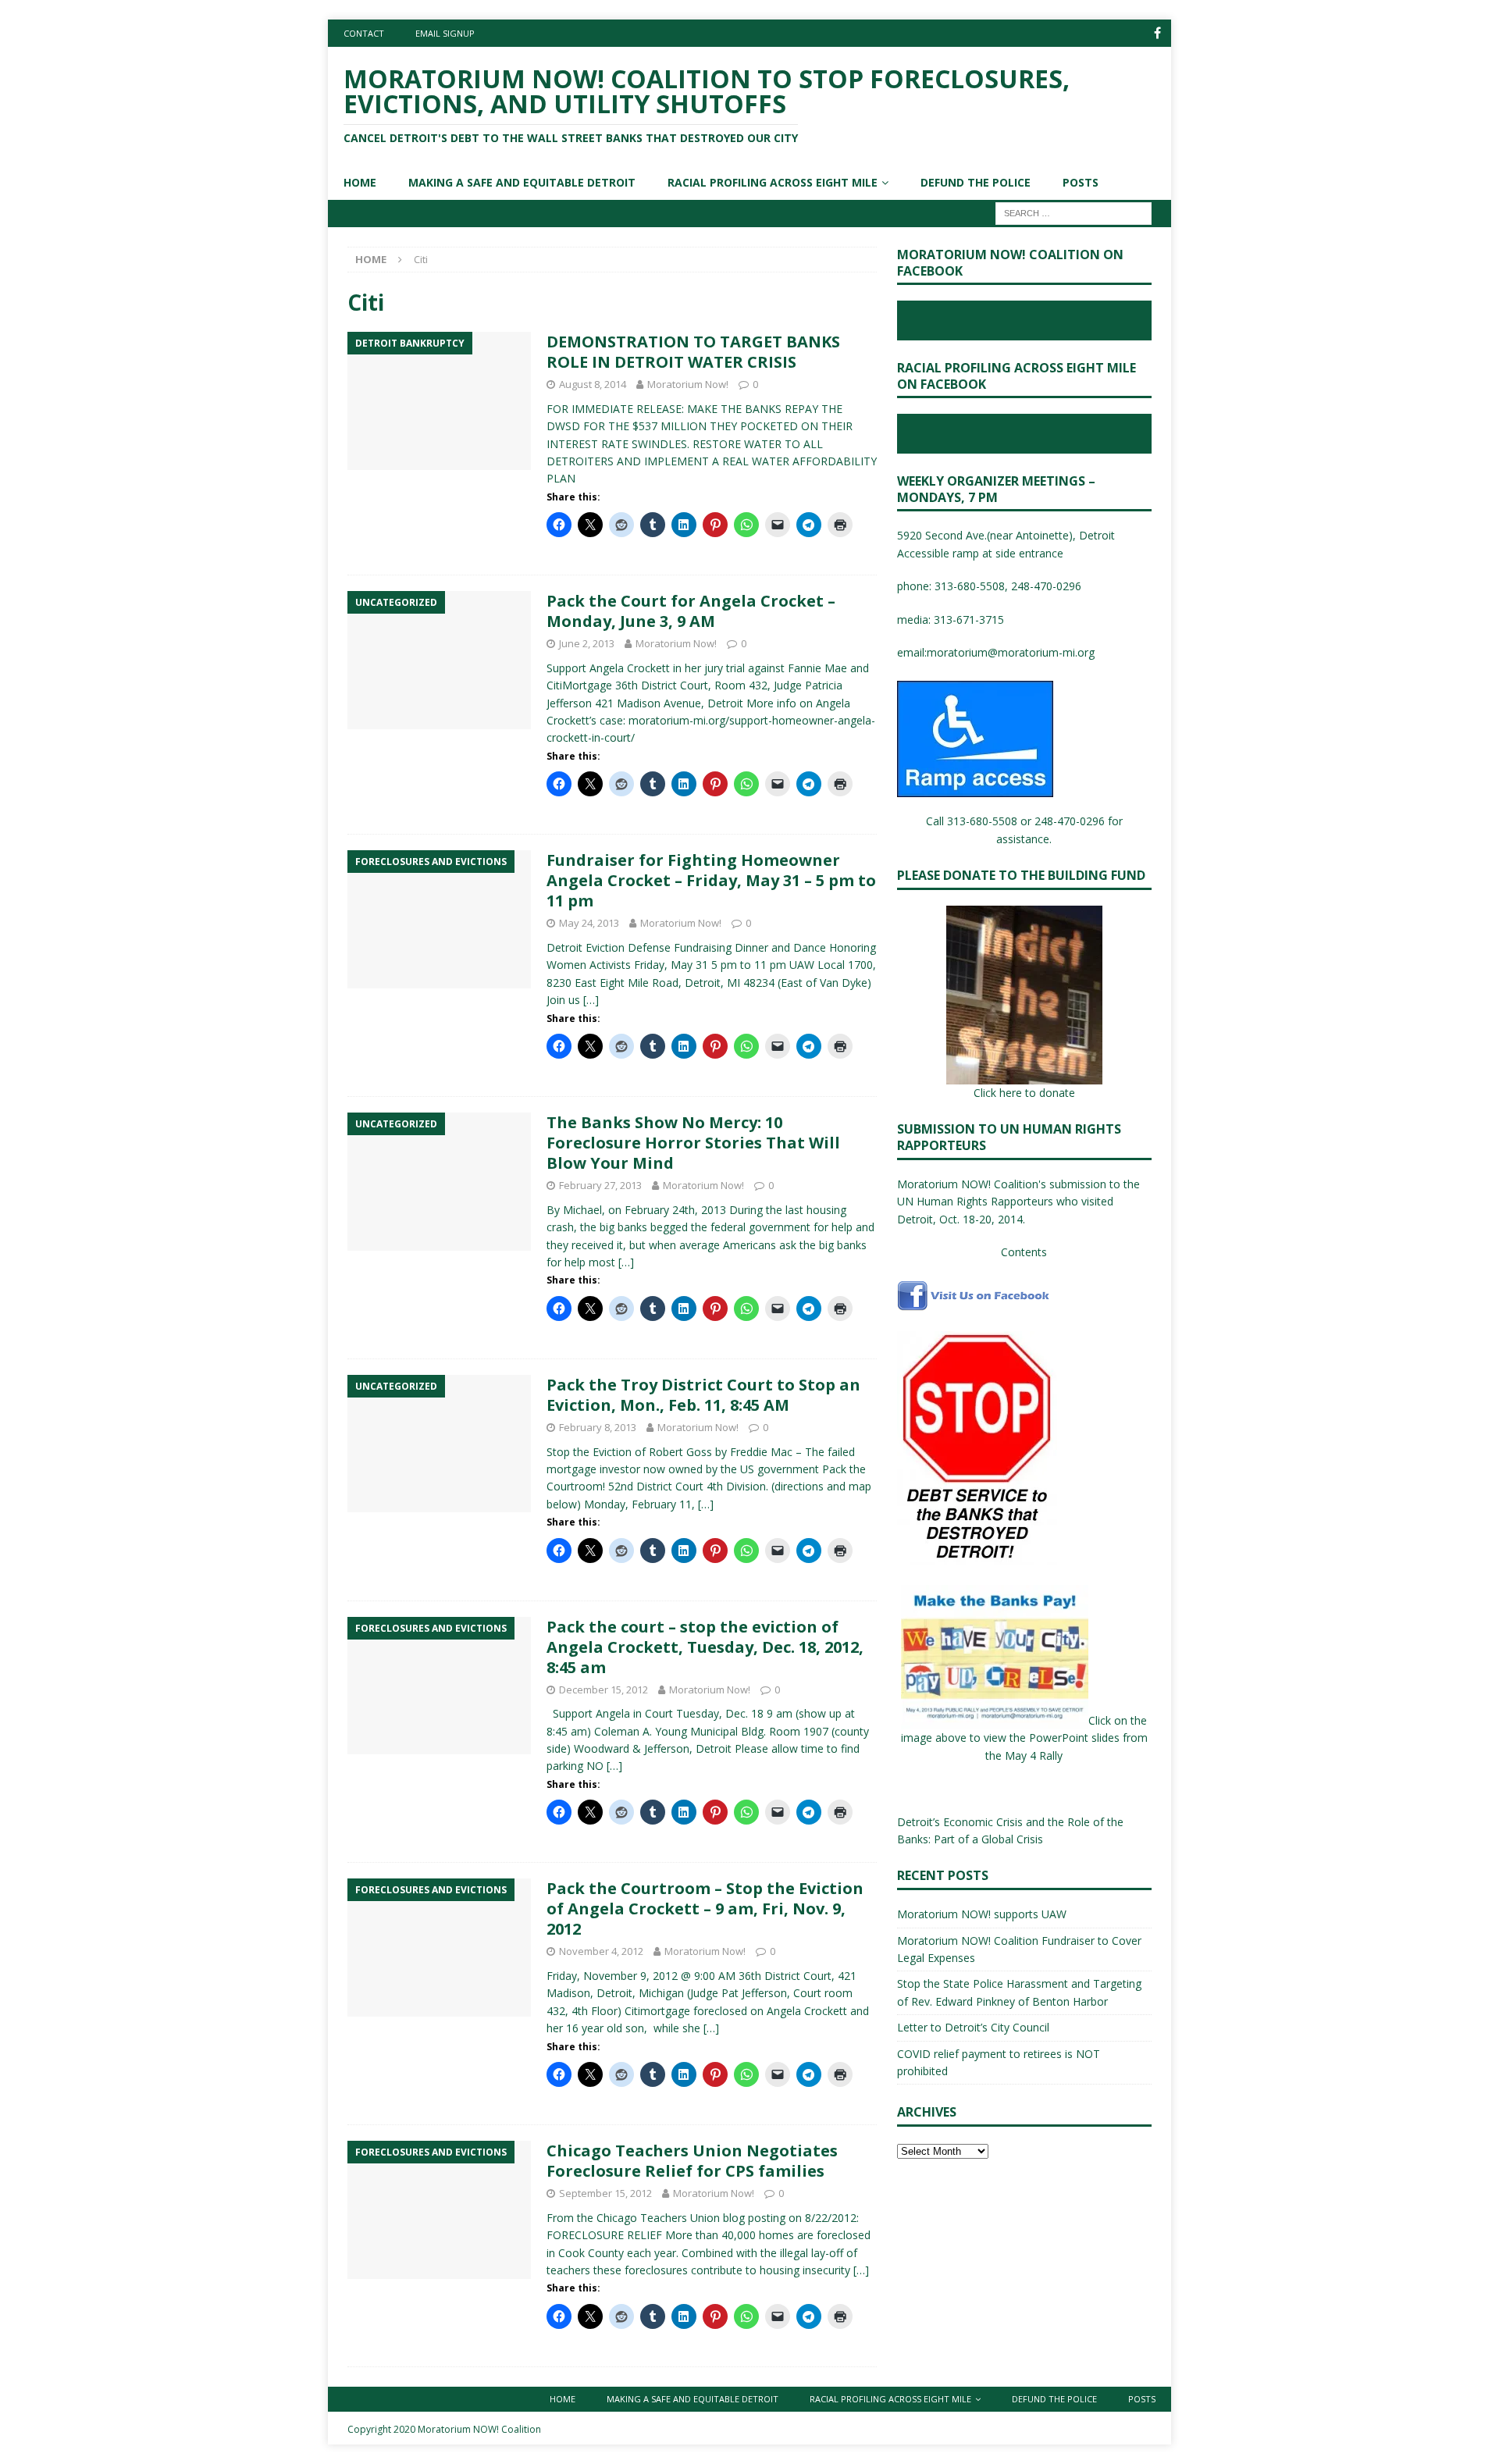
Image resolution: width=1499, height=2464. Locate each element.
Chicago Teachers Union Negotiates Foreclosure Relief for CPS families (692, 2161)
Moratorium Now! (688, 384)
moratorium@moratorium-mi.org (1011, 652)
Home (360, 182)
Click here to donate (1024, 1093)
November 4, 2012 (601, 1951)
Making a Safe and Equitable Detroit (522, 182)
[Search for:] (1074, 212)
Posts (1081, 182)
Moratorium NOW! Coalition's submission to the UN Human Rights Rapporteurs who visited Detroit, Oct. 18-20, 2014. (1018, 1202)
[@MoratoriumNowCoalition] (1157, 33)
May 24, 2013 (589, 923)
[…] (591, 1000)
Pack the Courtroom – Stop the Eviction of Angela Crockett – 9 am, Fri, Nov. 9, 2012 (705, 1909)
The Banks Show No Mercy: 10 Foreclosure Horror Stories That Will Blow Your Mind (693, 1143)
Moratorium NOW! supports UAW (982, 1914)
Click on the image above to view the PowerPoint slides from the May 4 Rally (1024, 1738)
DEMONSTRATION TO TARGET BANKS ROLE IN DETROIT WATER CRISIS (693, 352)
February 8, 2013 (598, 1427)
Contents (1024, 1252)
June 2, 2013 (587, 643)
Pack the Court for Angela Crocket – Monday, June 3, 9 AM (691, 611)
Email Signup (445, 33)
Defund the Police (976, 182)
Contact (364, 33)
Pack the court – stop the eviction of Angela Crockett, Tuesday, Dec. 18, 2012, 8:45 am (705, 1647)
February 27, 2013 (600, 1185)
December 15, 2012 (604, 1690)
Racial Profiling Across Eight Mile (773, 182)
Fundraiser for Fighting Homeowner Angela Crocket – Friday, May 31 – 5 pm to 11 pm (711, 880)
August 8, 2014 (593, 384)
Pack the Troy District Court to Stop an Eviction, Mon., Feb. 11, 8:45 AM (703, 1395)
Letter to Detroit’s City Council (973, 2027)
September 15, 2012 (605, 2193)
